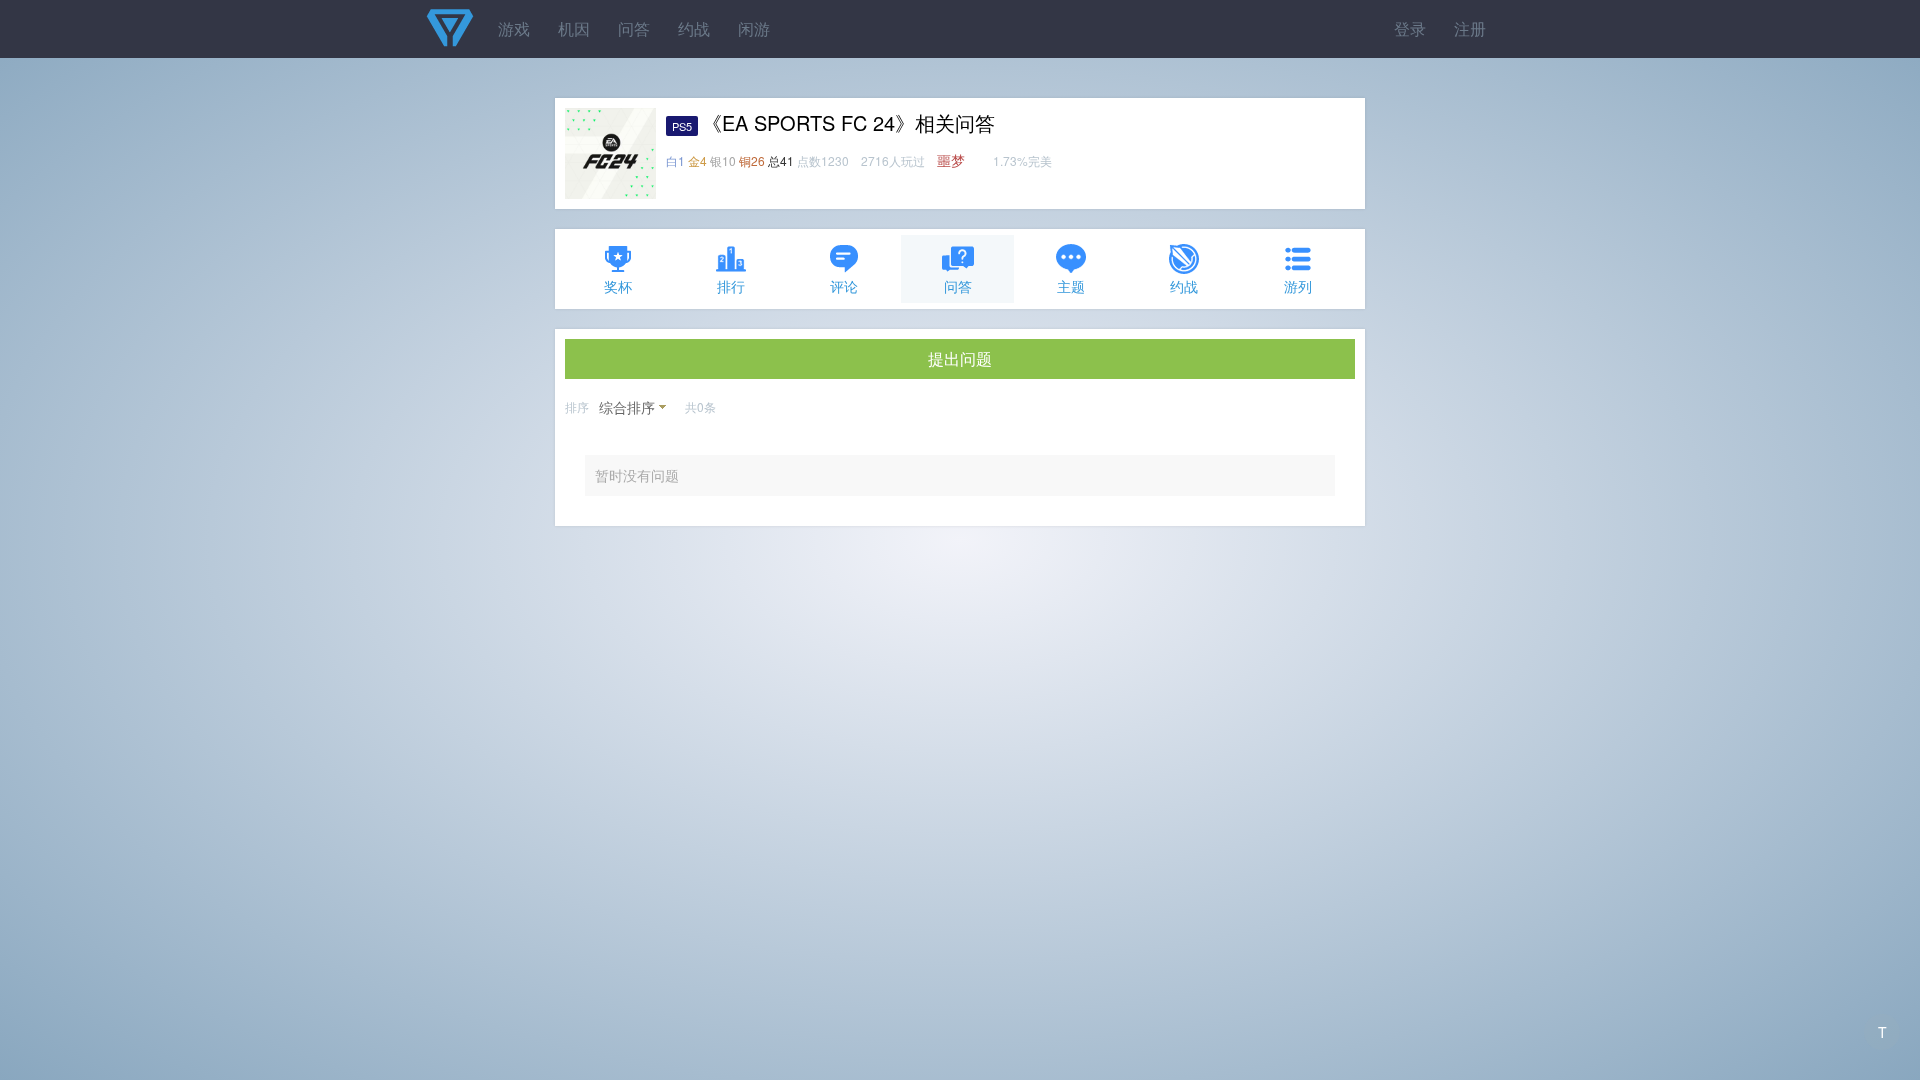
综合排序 (627, 407)
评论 (844, 286)
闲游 (754, 28)
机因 (574, 28)
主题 (1071, 286)
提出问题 (960, 358)
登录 (1410, 28)
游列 (1298, 286)
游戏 (514, 28)
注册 (1470, 28)
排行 (731, 286)
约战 (694, 28)
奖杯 (618, 286)
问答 (634, 28)
